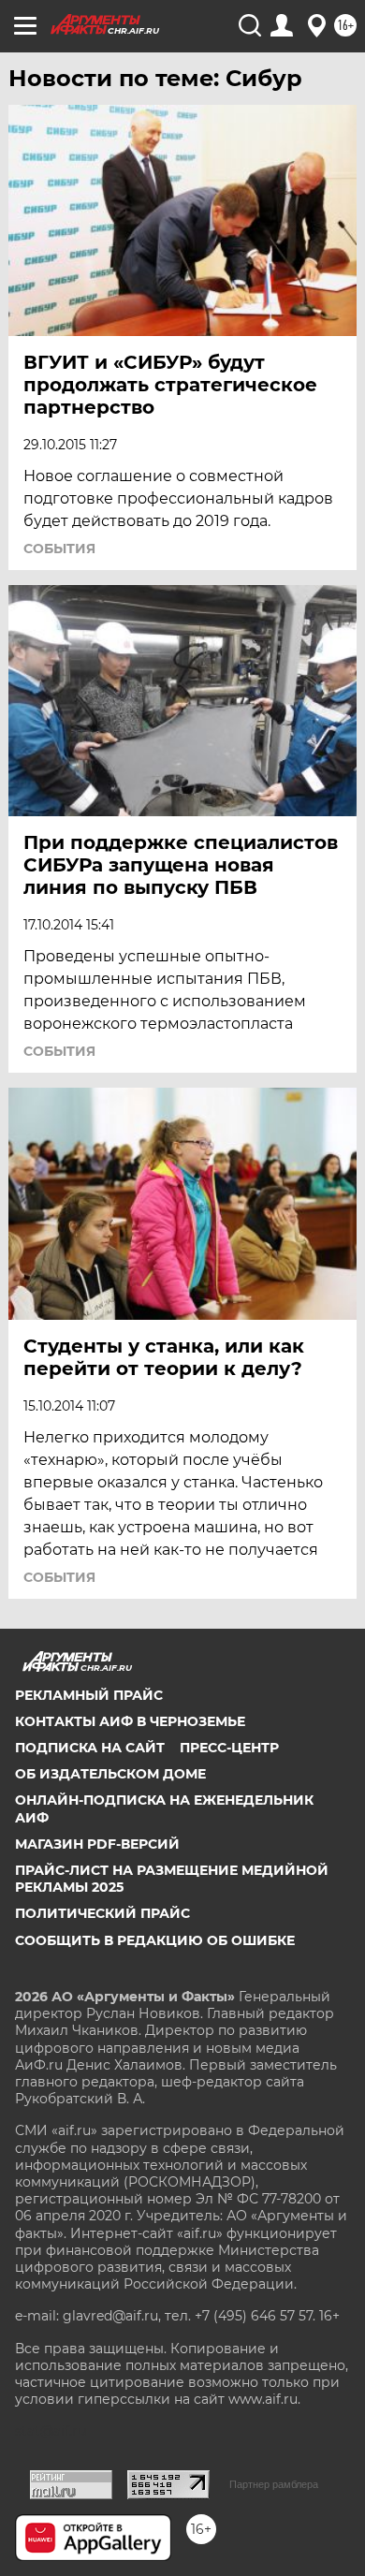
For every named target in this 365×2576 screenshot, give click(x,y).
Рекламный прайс (89, 1695)
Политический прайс (102, 1913)
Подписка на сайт (90, 1748)
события (59, 549)
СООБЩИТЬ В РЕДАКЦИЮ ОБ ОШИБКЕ (155, 1940)
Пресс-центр (229, 1748)
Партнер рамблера (274, 2484)
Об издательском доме (110, 1774)
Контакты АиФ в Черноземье (130, 1721)
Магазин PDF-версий (97, 1844)
